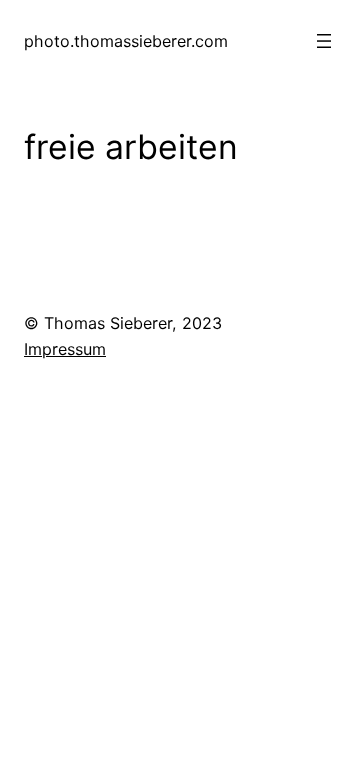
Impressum (65, 349)
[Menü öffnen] (324, 41)
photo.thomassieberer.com (126, 41)
